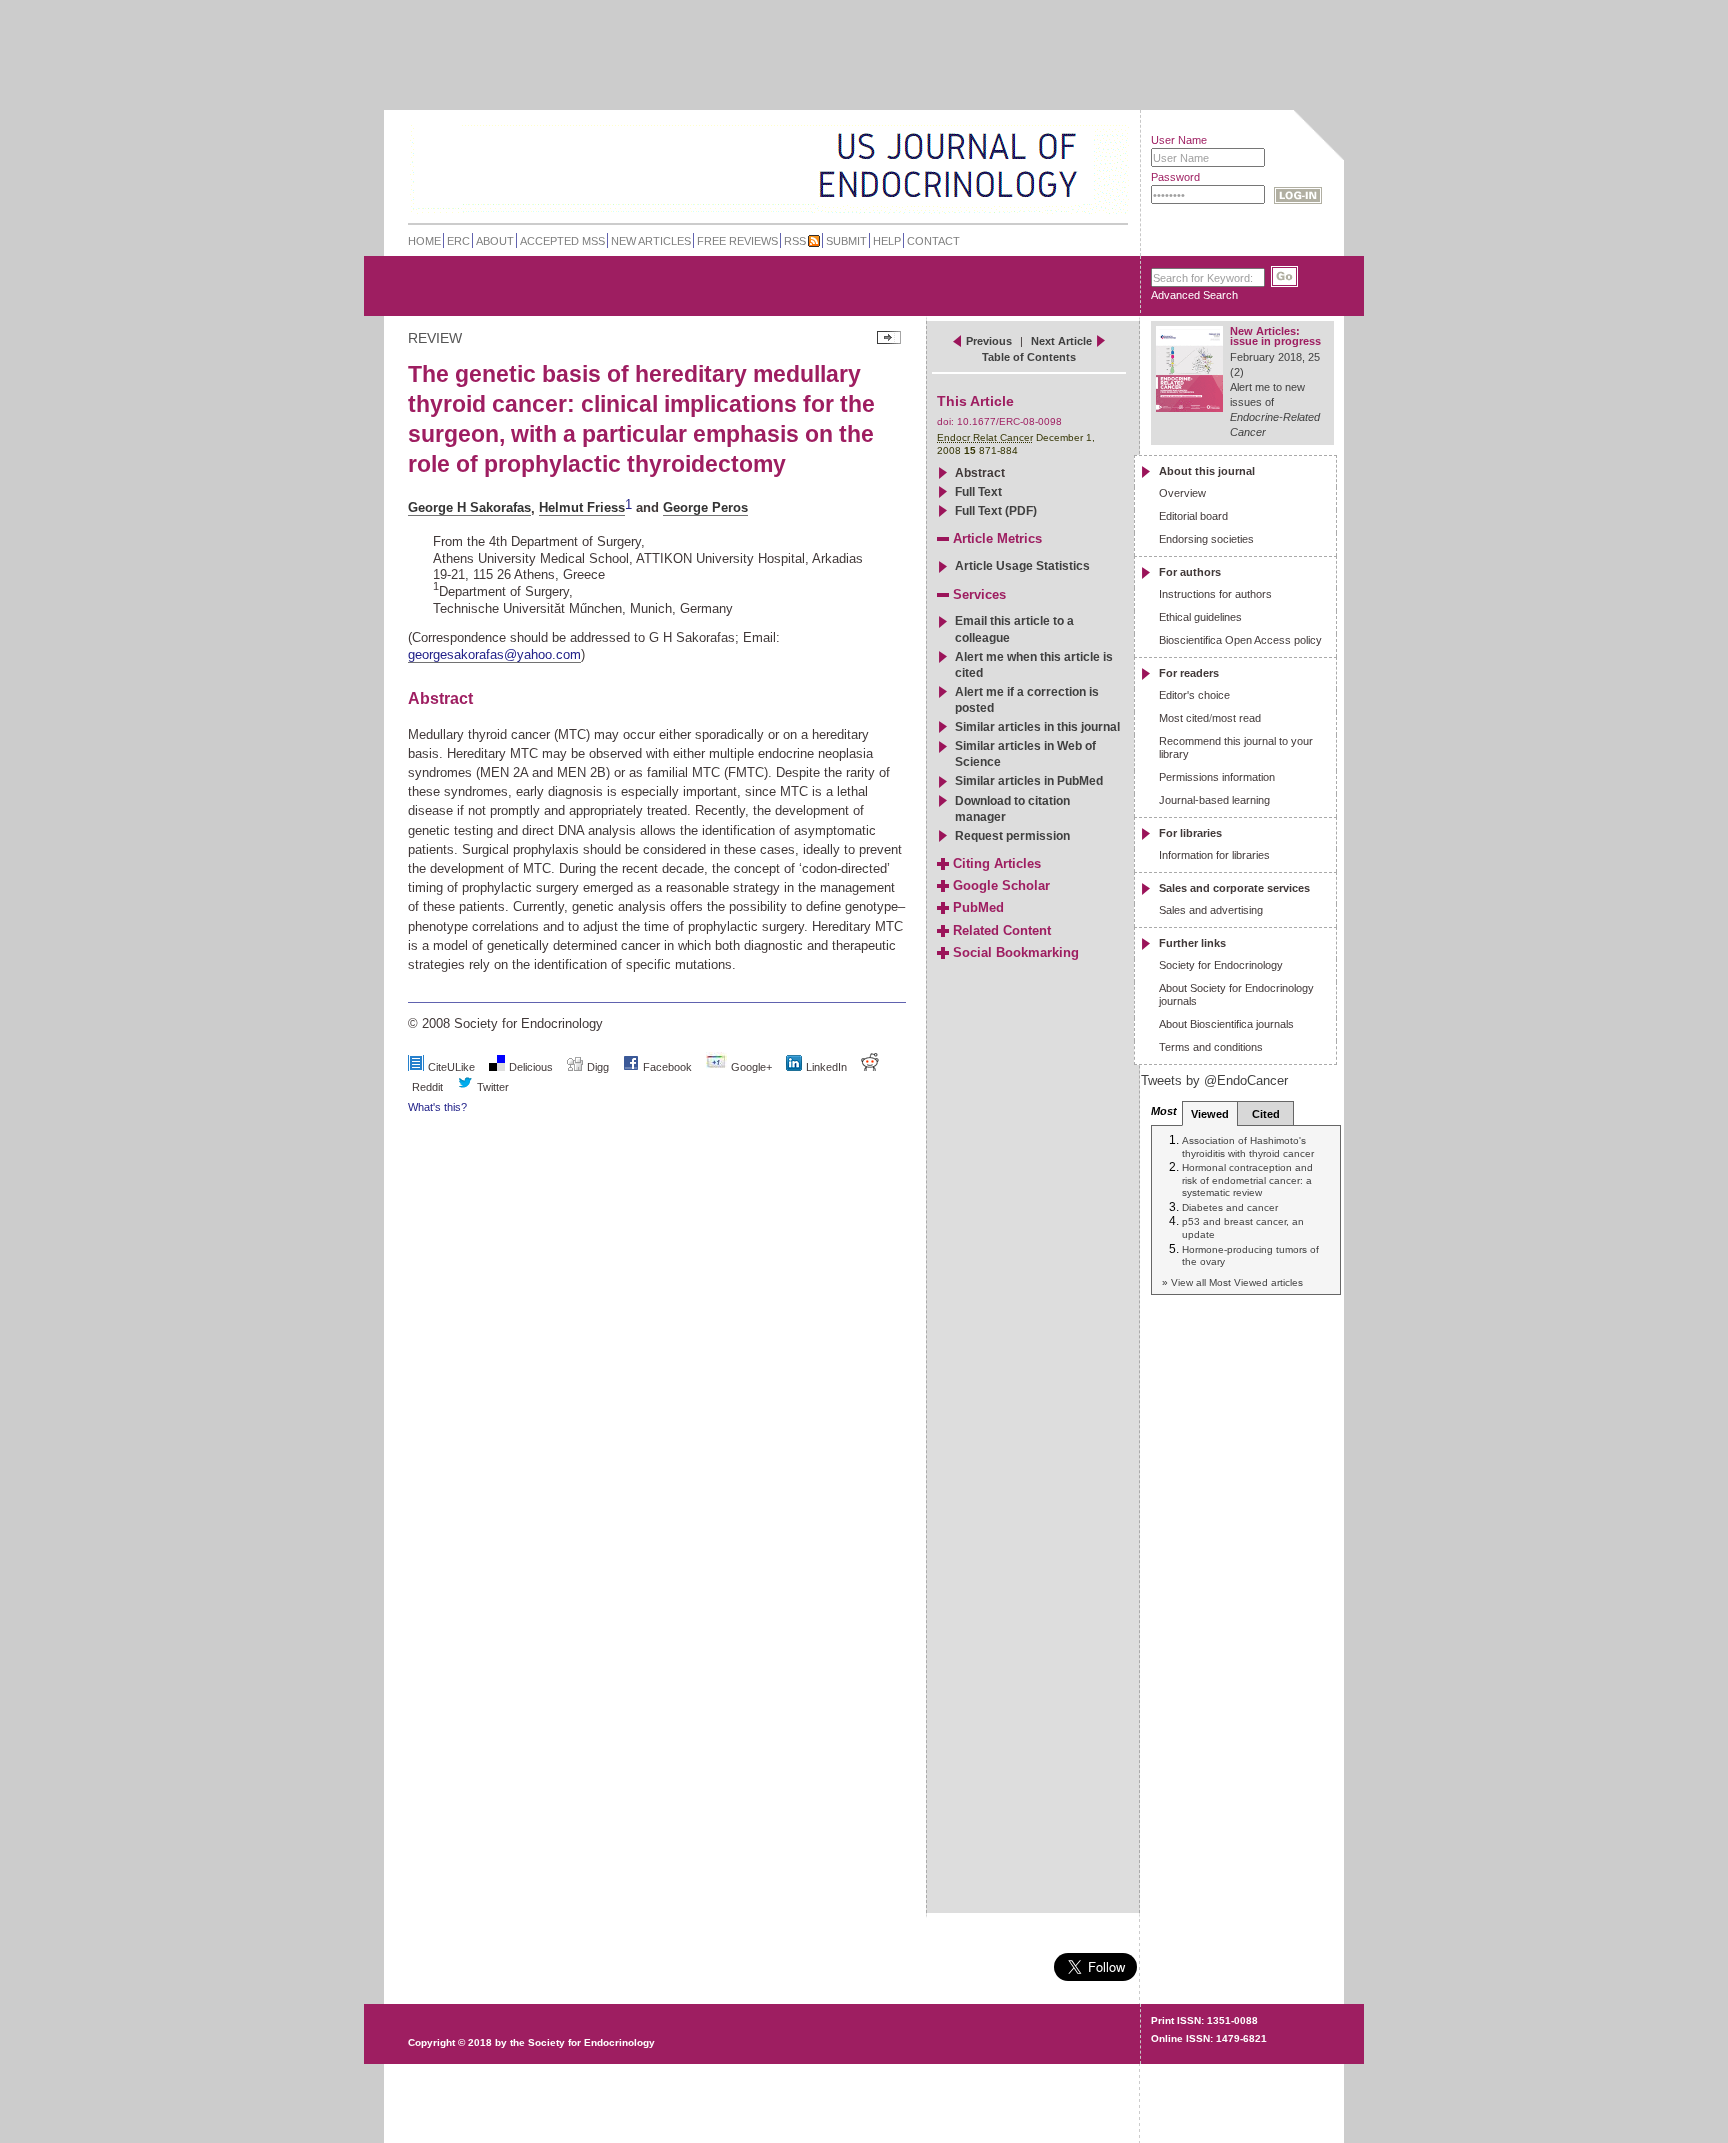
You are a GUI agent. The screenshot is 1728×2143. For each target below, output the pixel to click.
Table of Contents (1029, 357)
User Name (1179, 140)
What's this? (437, 1107)
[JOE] (1063, 139)
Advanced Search (1194, 295)
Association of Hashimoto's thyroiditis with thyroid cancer (1248, 1146)
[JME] (1063, 166)
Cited (1266, 1114)
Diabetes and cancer (1230, 1207)
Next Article (1061, 341)
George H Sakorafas (469, 507)
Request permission (1012, 836)
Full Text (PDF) (996, 511)
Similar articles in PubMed (1029, 781)
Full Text (978, 492)
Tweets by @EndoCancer (1214, 1080)
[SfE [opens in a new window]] (410, 1966)
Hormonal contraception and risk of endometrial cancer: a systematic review (1247, 1180)
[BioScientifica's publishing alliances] (752, 2093)
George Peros (705, 507)
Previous (989, 341)
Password (1175, 177)
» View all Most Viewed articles (1232, 1282)
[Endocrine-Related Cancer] (725, 164)
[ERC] (1063, 193)
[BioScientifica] (1101, 167)
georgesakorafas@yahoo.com (494, 654)
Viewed (1210, 1114)
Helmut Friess (582, 507)
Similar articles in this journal (1037, 727)
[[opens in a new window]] (631, 1067)
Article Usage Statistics (1022, 566)
